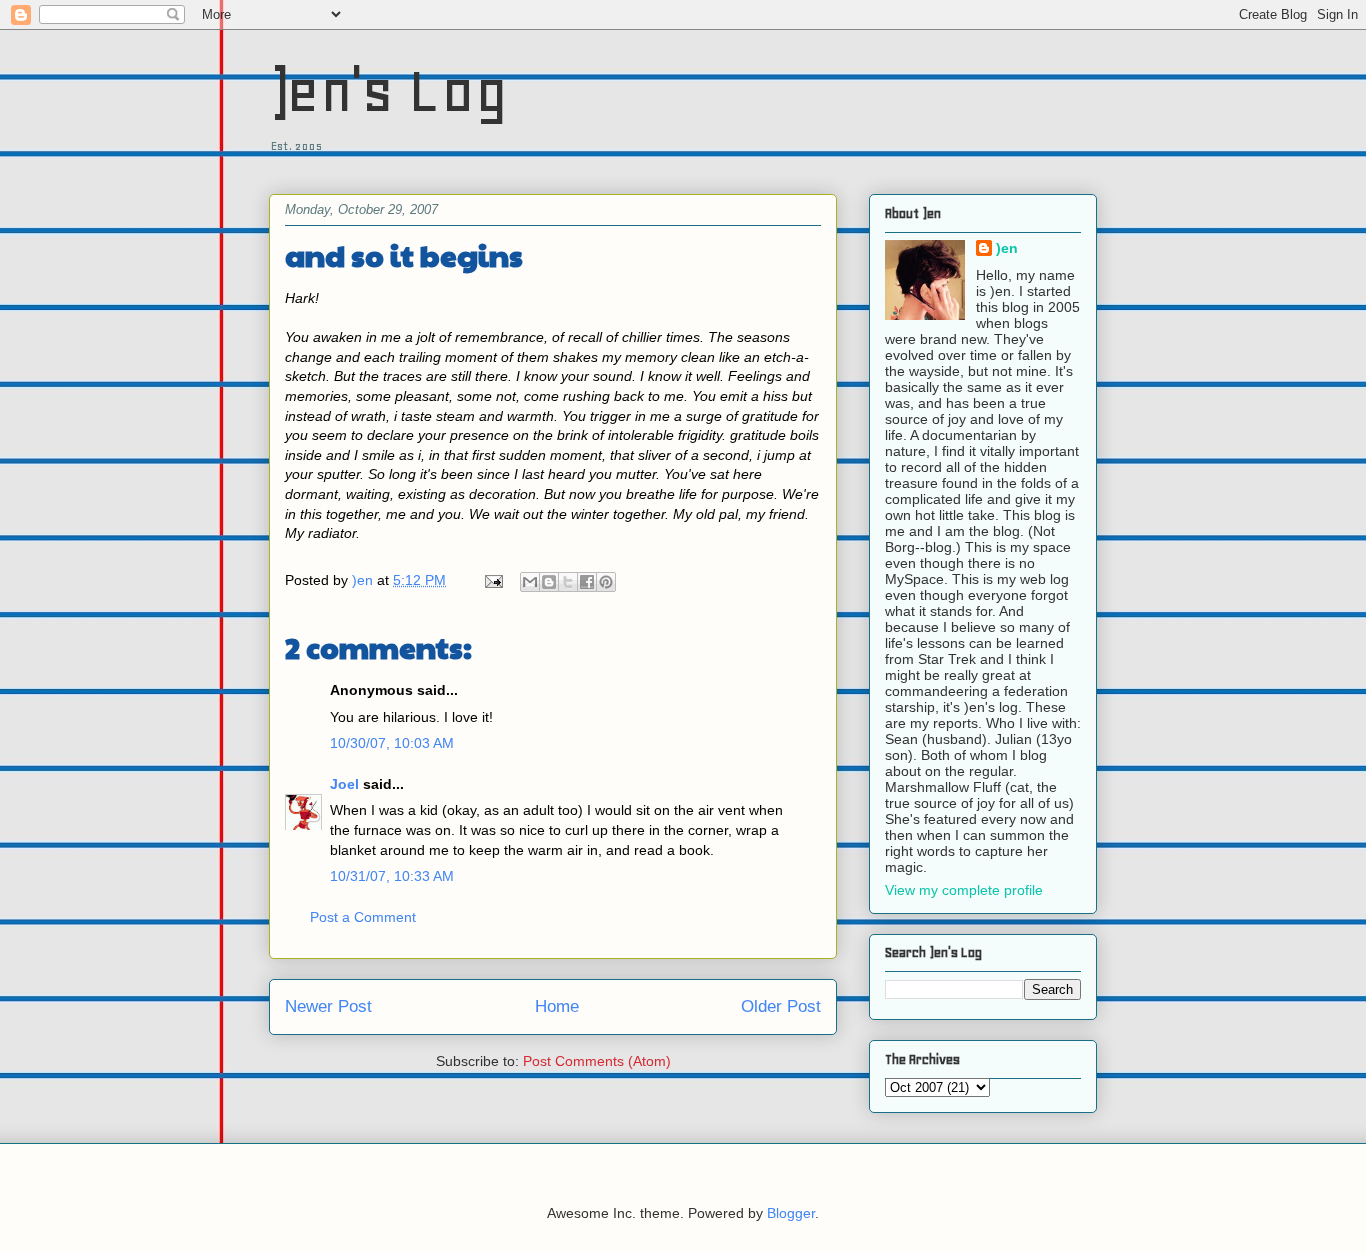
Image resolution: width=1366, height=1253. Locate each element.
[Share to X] (568, 582)
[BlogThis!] (549, 582)
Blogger (791, 1213)
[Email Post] (492, 580)
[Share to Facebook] (587, 582)
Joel (344, 784)
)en (1007, 248)
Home (557, 1006)
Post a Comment (363, 917)
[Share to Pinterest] (606, 582)
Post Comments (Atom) (597, 1061)
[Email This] (530, 582)
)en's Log (388, 90)
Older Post (781, 1006)
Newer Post (328, 1006)
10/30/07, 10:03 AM (392, 743)
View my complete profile (964, 890)
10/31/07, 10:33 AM (392, 876)
